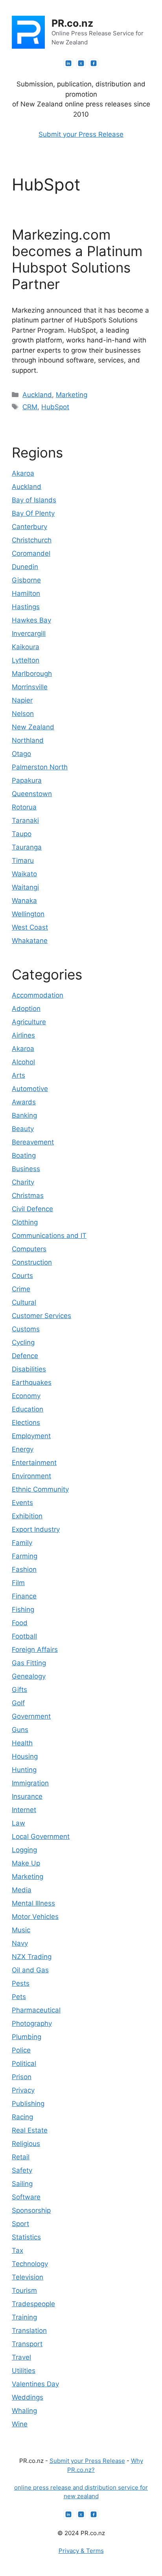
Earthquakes (32, 1382)
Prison (22, 2077)
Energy (23, 1449)
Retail (21, 2157)
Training (24, 2317)
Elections (26, 1423)
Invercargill (29, 633)
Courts (22, 1276)
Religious (26, 2144)
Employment (31, 1436)
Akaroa (23, 473)
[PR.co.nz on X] (81, 63)
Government (31, 1716)
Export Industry (36, 1529)
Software (26, 2197)
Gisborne (26, 580)
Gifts (19, 1690)
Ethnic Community (40, 1489)
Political (24, 2063)
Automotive (30, 1089)
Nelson (23, 714)
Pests (21, 1983)
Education (28, 1409)
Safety (22, 2170)
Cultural (24, 1302)
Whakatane (30, 941)
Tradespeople (33, 2304)
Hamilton (26, 593)
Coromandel (31, 553)
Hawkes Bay (31, 620)
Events (22, 1503)
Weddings (28, 2397)
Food (20, 1623)
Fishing (23, 1609)
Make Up (26, 1863)
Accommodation (38, 995)
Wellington (28, 914)
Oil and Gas (30, 1970)
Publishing (28, 2104)
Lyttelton (26, 660)
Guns (20, 1730)
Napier (22, 700)
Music (21, 1930)
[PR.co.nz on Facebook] (94, 63)
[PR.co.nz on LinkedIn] (68, 63)
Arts (18, 1075)
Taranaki (25, 820)
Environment (31, 1476)
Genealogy (29, 1676)
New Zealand (33, 727)
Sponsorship (31, 2210)
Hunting (24, 1770)
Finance (24, 1596)
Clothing (25, 1222)
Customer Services (41, 1316)
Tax (17, 2250)
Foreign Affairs (35, 1650)
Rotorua (24, 807)
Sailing (22, 2184)
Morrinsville (30, 687)
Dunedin (25, 567)
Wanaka (24, 901)
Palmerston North (40, 767)
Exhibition (27, 1516)
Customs (26, 1329)
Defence (25, 1356)
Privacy (23, 2090)
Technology (30, 2264)
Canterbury (29, 527)
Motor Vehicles (35, 1917)
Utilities (24, 2371)
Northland (28, 740)
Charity (23, 1182)
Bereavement (33, 1142)
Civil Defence (32, 1209)
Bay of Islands (34, 500)
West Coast (30, 927)
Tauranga (27, 847)
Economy (26, 1396)
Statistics (26, 2237)
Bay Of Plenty (33, 513)
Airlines (23, 1035)
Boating (24, 1155)
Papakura (27, 780)
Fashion (24, 1569)
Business (26, 1169)
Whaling (24, 2411)
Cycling (23, 1342)
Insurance (27, 1796)
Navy (20, 1943)
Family (22, 1543)
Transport (27, 2344)
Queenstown (32, 794)
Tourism (24, 2290)
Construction (32, 1262)
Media (22, 1890)
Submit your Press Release (81, 134)
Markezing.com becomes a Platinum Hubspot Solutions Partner (77, 259)
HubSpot (55, 407)
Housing (25, 1756)
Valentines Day (35, 2384)
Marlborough (32, 674)
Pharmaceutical (36, 2010)
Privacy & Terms (81, 2551)
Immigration (30, 1783)
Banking (24, 1115)
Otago (21, 754)
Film (18, 1583)
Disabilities (29, 1369)
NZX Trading (32, 1957)
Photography (32, 2023)
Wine (20, 2424)
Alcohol (23, 1062)
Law (18, 1823)
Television (28, 2277)
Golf (18, 1703)
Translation (29, 2331)
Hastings (26, 607)
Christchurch (32, 540)
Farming (25, 1556)
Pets (19, 1997)
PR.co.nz (72, 23)
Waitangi (25, 887)
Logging (24, 1850)
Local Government (41, 1836)
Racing (22, 2117)
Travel (21, 2357)
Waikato (24, 874)
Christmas (28, 1196)
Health (22, 1743)
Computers (29, 1249)
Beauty (23, 1129)
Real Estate (30, 2130)
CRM (30, 407)
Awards (24, 1102)
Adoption (26, 1009)
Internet (24, 1810)
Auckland (37, 395)
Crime (21, 1289)
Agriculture (29, 1022)
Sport (20, 2224)
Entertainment (34, 1463)
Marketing (72, 395)
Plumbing (27, 2037)
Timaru (23, 860)
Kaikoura (26, 647)
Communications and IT (49, 1236)
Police (21, 2050)
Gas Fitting (29, 1663)
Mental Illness (33, 1903)
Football (24, 1636)
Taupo (22, 834)
